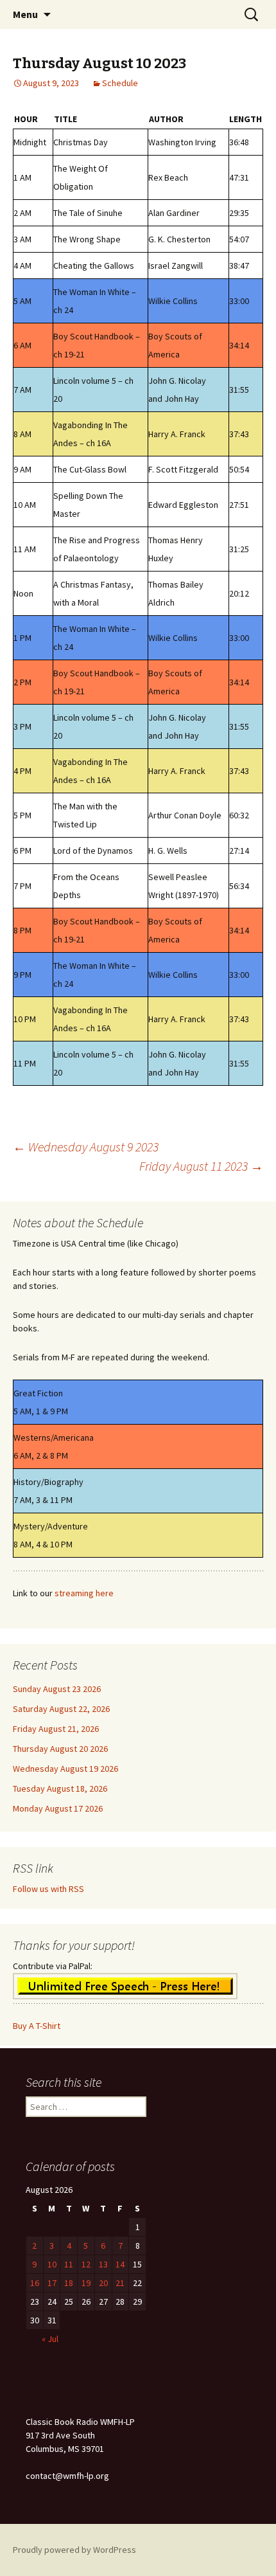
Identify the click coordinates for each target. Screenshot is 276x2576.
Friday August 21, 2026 (56, 1729)
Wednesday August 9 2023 (86, 1147)
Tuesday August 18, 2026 (60, 1788)
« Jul (50, 2339)
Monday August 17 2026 (58, 1808)
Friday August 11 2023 (201, 1166)
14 (120, 2264)
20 (103, 2283)
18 (69, 2283)
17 (52, 2283)
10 (52, 2264)
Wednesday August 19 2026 (65, 1769)
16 (35, 2283)
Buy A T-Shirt (37, 2026)
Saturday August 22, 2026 (61, 1709)
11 (69, 2264)
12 (86, 2264)
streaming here (84, 1593)
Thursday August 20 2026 (60, 1749)
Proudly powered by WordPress (74, 2550)
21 (120, 2283)
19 (86, 2283)
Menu (25, 14)
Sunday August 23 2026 (57, 1689)
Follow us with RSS (48, 1889)
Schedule (120, 83)
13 (103, 2264)
